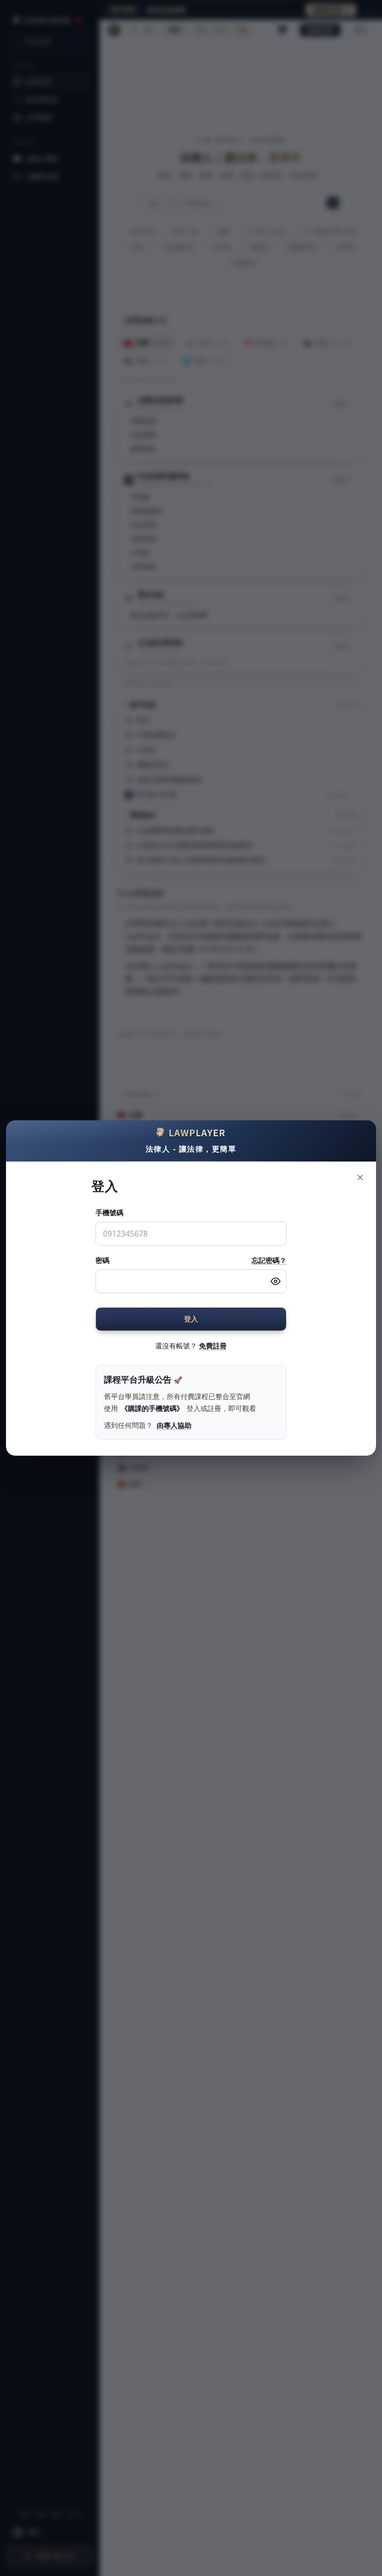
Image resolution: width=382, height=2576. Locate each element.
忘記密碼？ (269, 1260)
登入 (191, 1319)
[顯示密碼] (276, 1281)
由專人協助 (174, 1425)
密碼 (102, 1260)
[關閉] (360, 1177)
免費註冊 (213, 1346)
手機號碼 (109, 1212)
